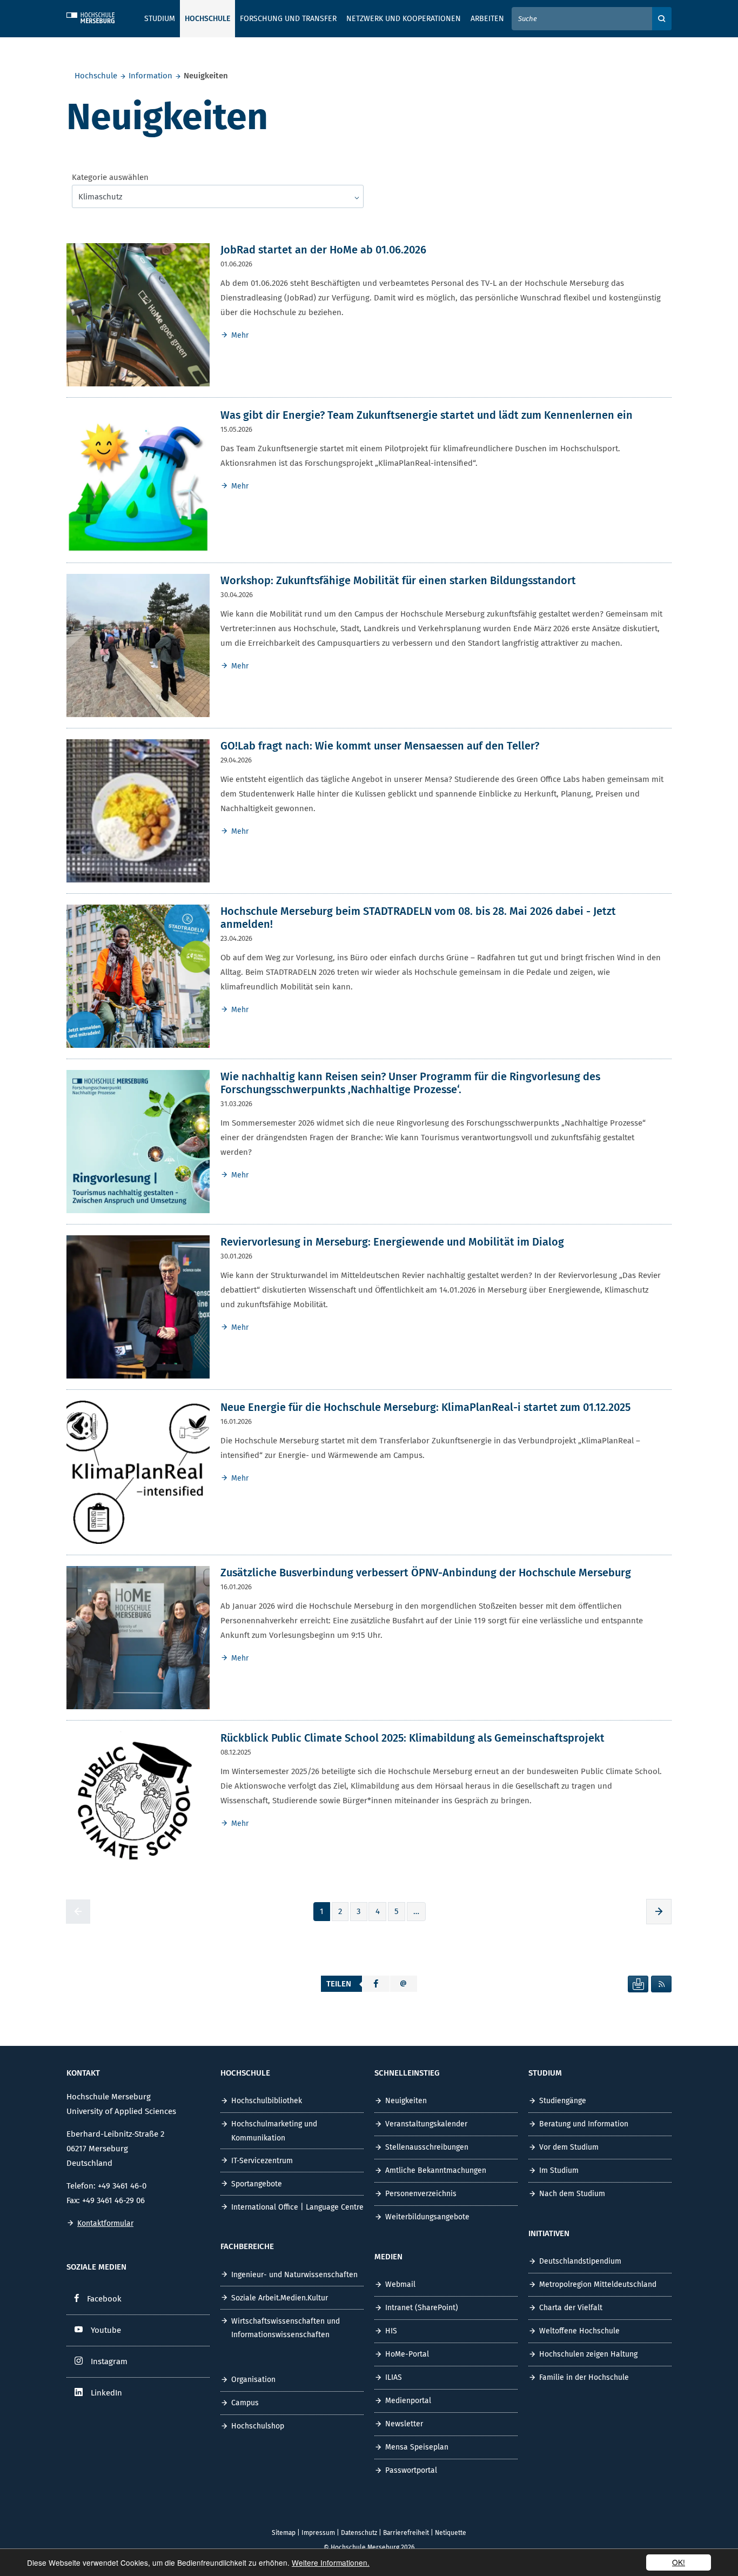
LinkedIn (106, 2393)
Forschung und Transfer (288, 19)
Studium (160, 19)
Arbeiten (487, 19)
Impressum (318, 2533)
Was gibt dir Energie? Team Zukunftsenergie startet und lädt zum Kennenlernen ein (427, 415)
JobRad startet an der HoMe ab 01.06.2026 (323, 250)
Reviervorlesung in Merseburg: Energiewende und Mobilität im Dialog (392, 1242)
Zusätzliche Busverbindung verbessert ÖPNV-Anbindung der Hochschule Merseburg (426, 1573)
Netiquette (451, 2533)
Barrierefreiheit (406, 2533)
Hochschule (96, 76)
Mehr (240, 335)
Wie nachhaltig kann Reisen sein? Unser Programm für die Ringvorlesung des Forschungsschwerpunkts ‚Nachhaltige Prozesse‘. (410, 1083)
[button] (376, 1984)
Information (150, 76)
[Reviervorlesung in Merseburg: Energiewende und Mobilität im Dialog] (138, 1306)
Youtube (106, 2330)
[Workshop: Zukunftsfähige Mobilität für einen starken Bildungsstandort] (138, 645)
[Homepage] (99, 16)
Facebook (104, 2299)
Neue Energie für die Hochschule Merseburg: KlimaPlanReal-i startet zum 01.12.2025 (425, 1407)
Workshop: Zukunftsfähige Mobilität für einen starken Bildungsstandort (398, 580)
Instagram (109, 2361)
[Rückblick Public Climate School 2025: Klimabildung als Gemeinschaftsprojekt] (138, 1802)
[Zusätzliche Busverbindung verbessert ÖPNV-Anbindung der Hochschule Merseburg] (138, 1637)
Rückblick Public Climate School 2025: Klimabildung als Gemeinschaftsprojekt (412, 1738)
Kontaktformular (105, 2223)
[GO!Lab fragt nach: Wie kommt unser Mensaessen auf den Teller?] (138, 810)
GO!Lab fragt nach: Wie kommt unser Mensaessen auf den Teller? (380, 746)
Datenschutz (359, 2533)
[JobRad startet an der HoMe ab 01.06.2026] (138, 314)
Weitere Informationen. (331, 2562)
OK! (679, 2562)
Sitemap (284, 2533)
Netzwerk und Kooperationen (404, 19)
